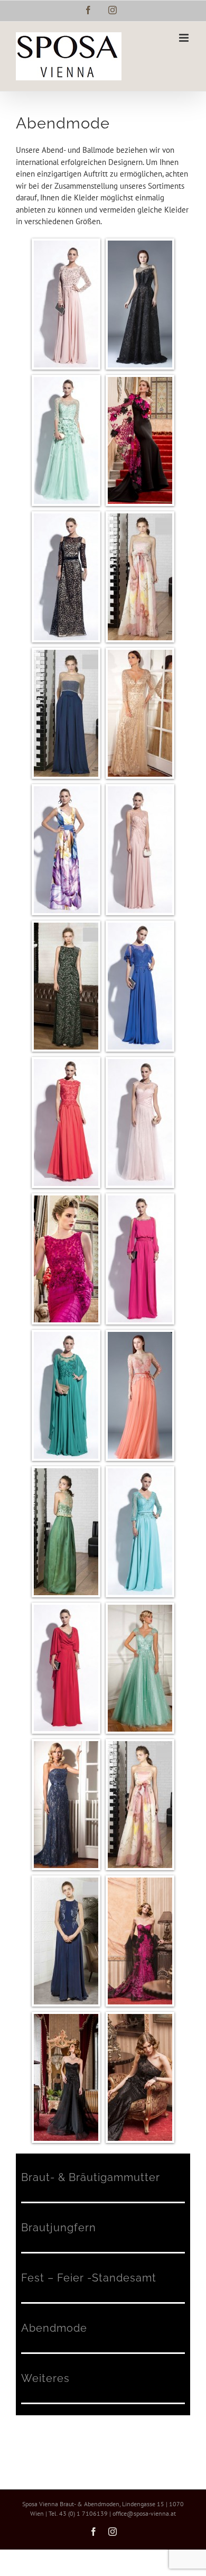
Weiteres (45, 2378)
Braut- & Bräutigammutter (91, 2177)
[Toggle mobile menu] (185, 38)
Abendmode (54, 2328)
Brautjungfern (59, 2228)
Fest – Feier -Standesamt (89, 2278)
